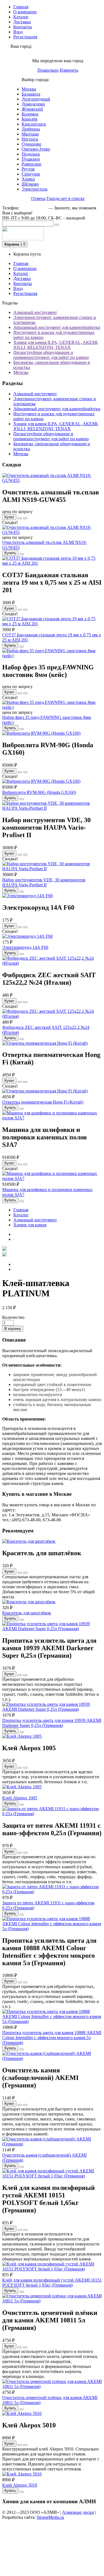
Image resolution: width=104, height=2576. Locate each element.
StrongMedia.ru (50, 2517)
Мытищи (30, 134)
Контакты (23, 27)
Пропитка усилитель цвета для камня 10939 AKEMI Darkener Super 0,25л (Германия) (52, 1723)
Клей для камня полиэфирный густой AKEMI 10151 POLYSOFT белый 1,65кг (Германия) (52, 2283)
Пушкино (31, 159)
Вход (18, 32)
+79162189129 (34, 208)
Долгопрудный (36, 99)
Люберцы (31, 129)
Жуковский (32, 109)
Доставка (22, 22)
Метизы (21, 372)
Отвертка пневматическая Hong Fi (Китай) (43, 1102)
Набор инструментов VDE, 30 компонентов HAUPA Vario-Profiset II (44, 882)
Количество (13, 1317)
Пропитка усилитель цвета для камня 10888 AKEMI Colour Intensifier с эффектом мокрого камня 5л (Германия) (52, 2038)
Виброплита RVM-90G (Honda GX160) (39, 792)
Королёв (30, 119)
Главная (21, 7)
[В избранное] (20, 518)
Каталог (21, 17)
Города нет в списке (66, 198)
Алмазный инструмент (35, 312)
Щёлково (30, 184)
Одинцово (31, 144)
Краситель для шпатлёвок (27, 1613)
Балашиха (31, 94)
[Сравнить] (25, 518)
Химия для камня (30, 1225)
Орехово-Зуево (36, 149)
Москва (29, 89)
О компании (25, 12)
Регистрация (25, 37)
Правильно (48, 70)
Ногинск (30, 139)
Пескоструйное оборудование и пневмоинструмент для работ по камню (51, 355)
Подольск (31, 154)
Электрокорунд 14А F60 (25, 947)
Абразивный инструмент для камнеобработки (57, 327)
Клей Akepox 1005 (20, 1798)
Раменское (31, 164)
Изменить (69, 70)
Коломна (30, 114)
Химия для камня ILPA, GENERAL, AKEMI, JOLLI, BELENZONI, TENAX (56, 345)
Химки (28, 179)
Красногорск (34, 124)
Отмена (38, 198)
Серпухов (31, 174)
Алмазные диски (78, 2512)
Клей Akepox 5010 (20, 2485)
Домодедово (33, 104)
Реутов (28, 169)
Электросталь (35, 189)
